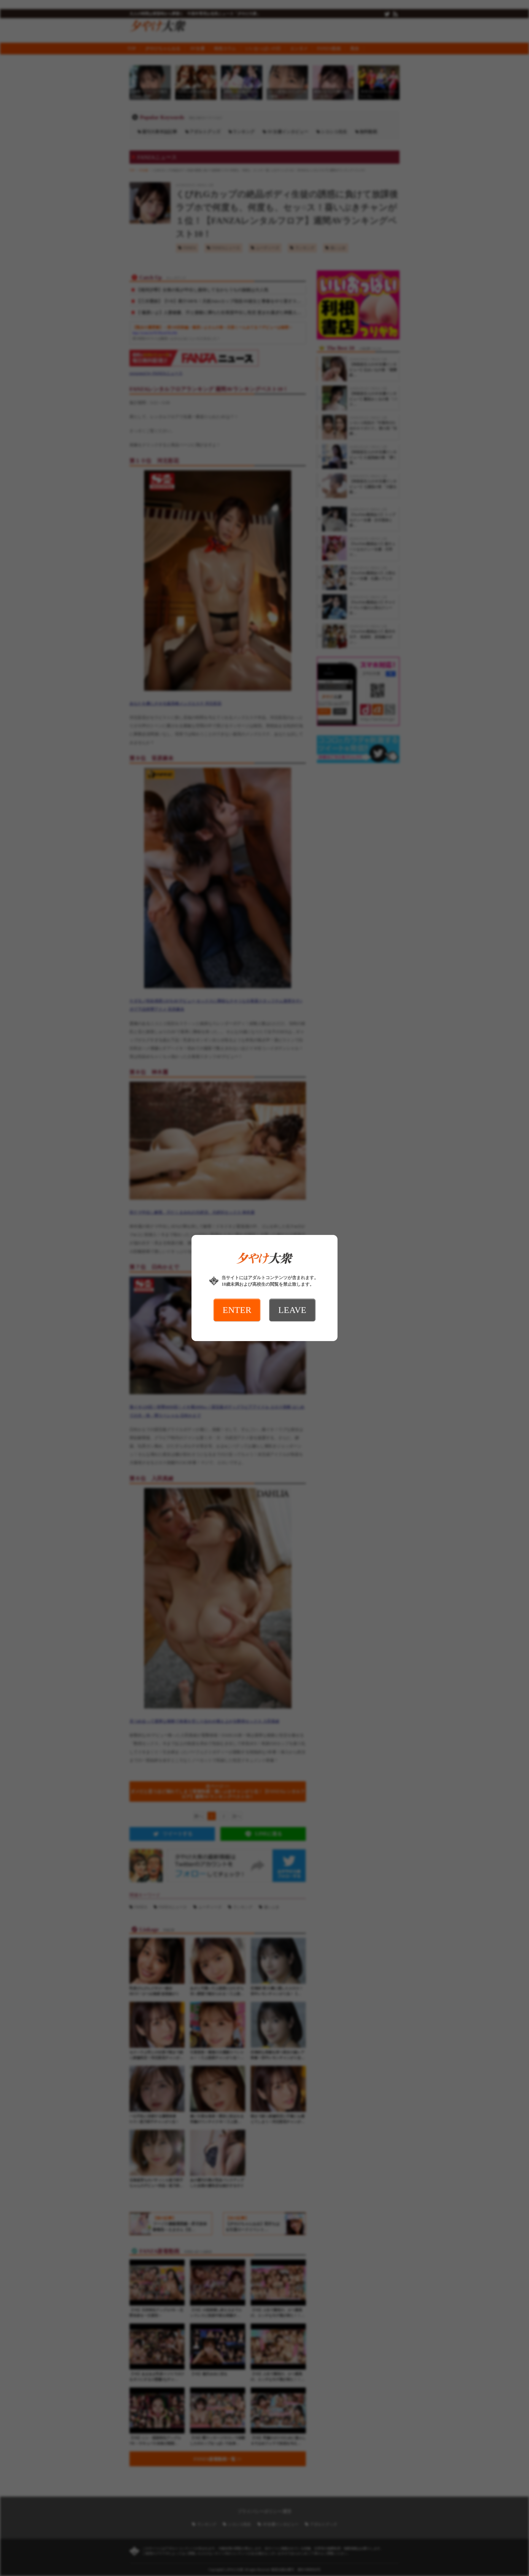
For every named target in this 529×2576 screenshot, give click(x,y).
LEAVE (292, 1310)
